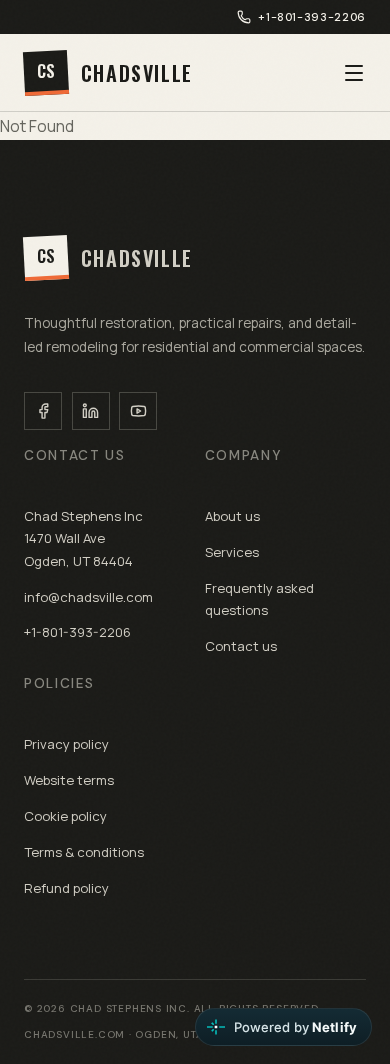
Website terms (69, 780)
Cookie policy (65, 816)
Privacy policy (66, 744)
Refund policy (66, 888)
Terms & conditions (84, 852)
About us (232, 516)
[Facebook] (43, 411)
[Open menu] (354, 73)
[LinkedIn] (91, 411)
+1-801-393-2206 (312, 17)
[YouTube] (138, 411)
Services (232, 552)
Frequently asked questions (259, 599)
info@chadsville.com (88, 597)
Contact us (241, 646)
